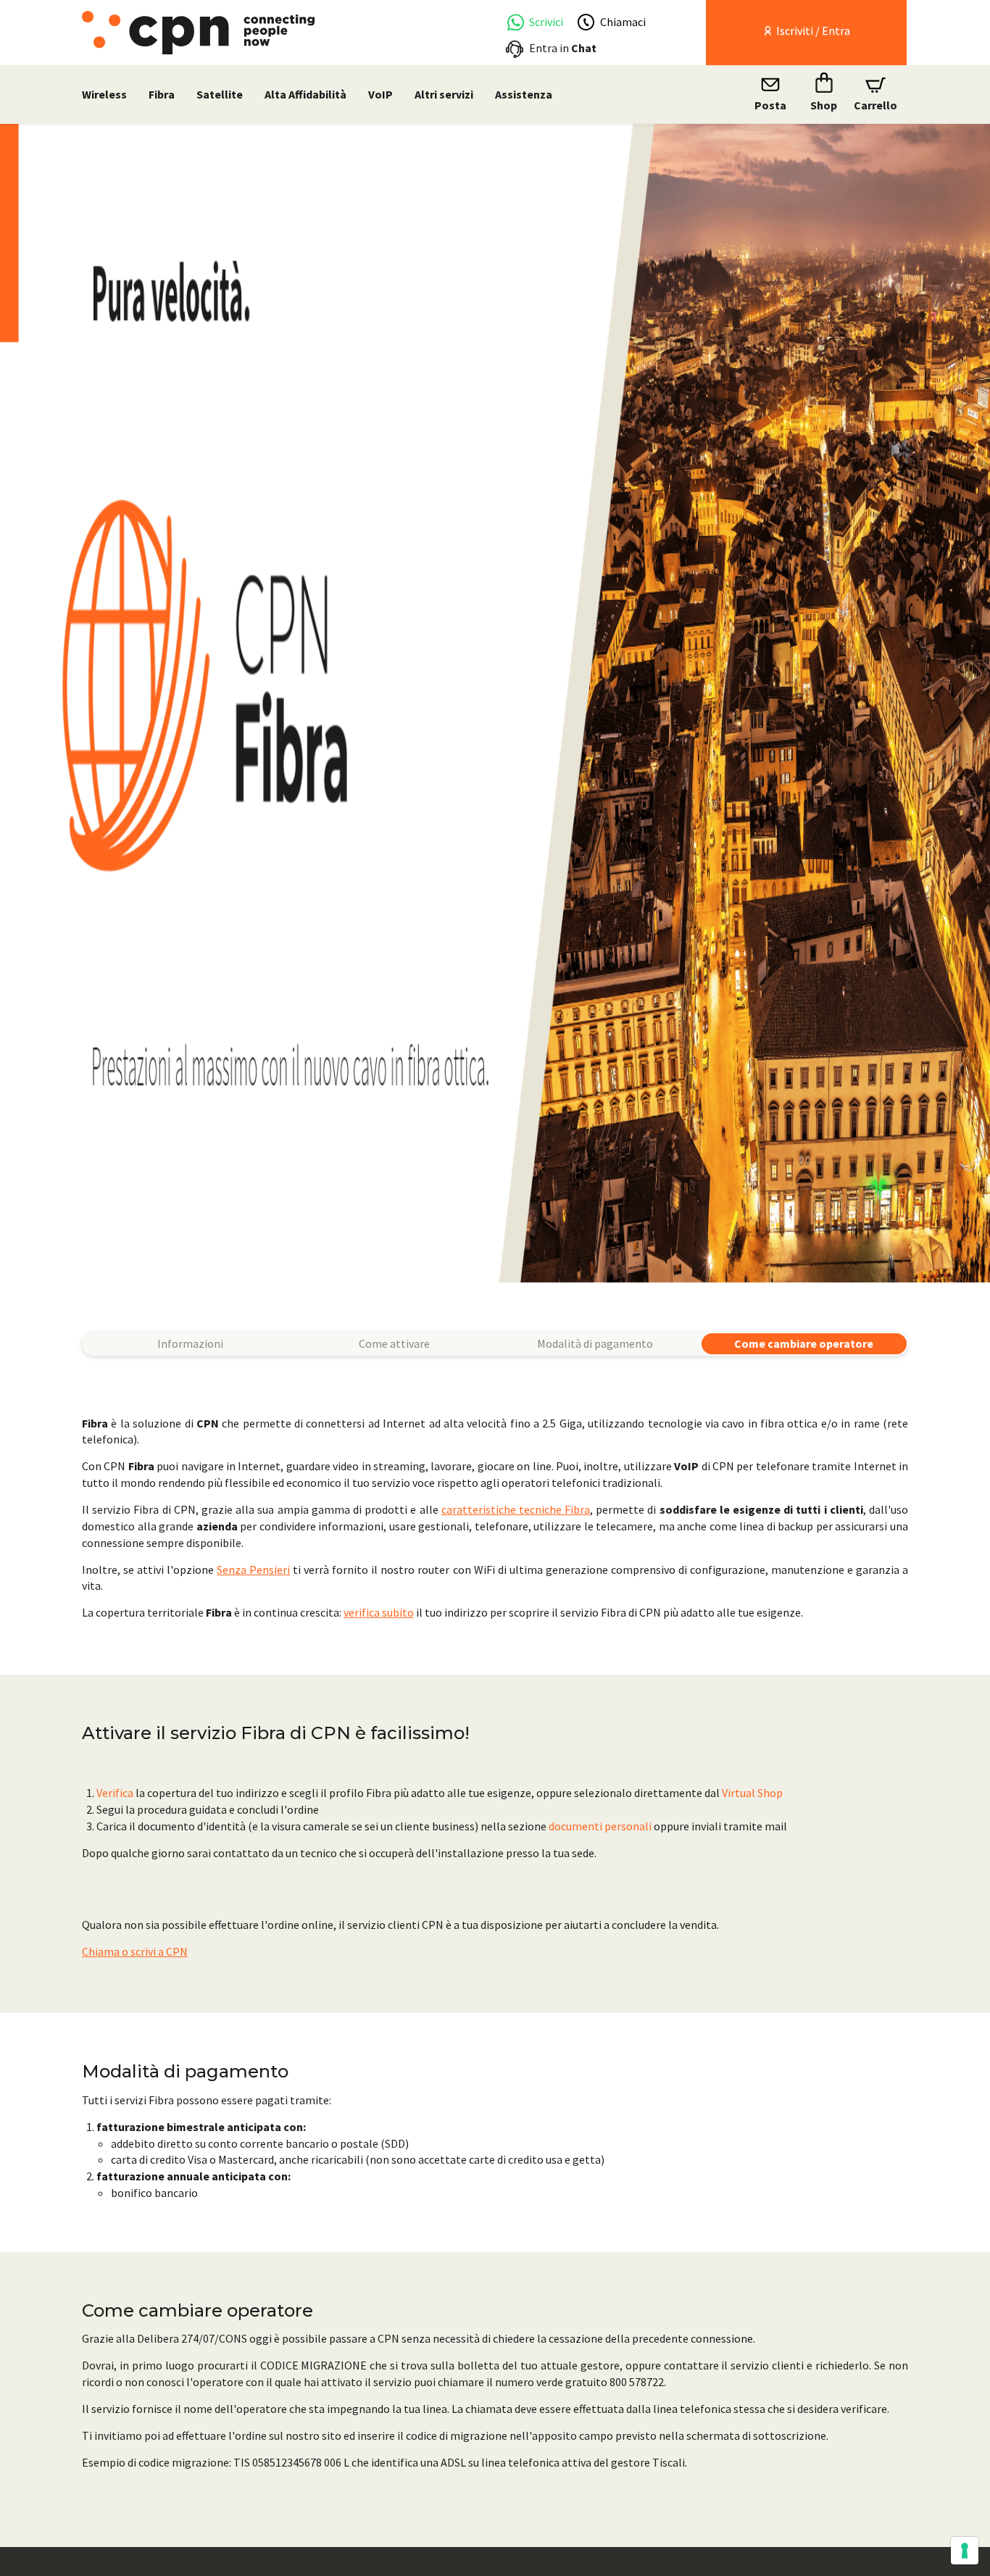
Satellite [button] (220, 94)
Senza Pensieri (253, 1570)
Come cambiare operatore (804, 1343)
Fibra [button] (162, 94)
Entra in (563, 48)
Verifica (115, 1793)
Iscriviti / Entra (812, 30)
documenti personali (600, 1826)
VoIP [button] (380, 94)
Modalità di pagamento (595, 1343)
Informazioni (190, 1343)
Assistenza (524, 94)
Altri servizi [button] (444, 94)
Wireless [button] (104, 94)
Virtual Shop (752, 1793)
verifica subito (379, 1612)
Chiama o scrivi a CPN (135, 1951)
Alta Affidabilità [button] (305, 94)
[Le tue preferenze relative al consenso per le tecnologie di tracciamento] (965, 2551)
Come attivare (394, 1343)
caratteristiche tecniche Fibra (516, 1509)
